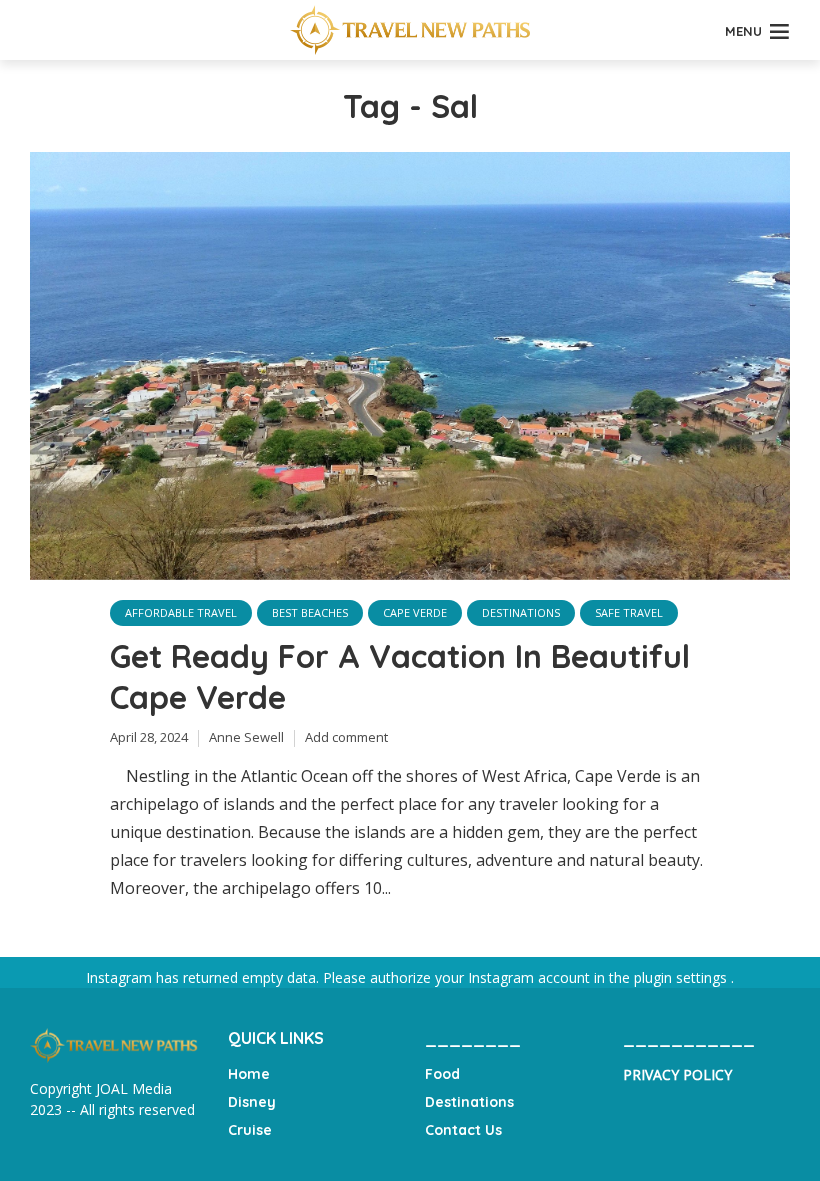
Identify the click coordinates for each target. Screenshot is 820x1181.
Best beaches (310, 612)
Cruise (250, 1130)
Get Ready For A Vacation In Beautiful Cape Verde (400, 677)
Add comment (346, 737)
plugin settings (682, 977)
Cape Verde (415, 612)
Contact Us (463, 1130)
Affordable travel (181, 612)
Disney (252, 1102)
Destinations (521, 612)
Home (249, 1074)
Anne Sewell (246, 737)
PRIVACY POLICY (677, 1074)
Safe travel (629, 612)
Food (442, 1074)
